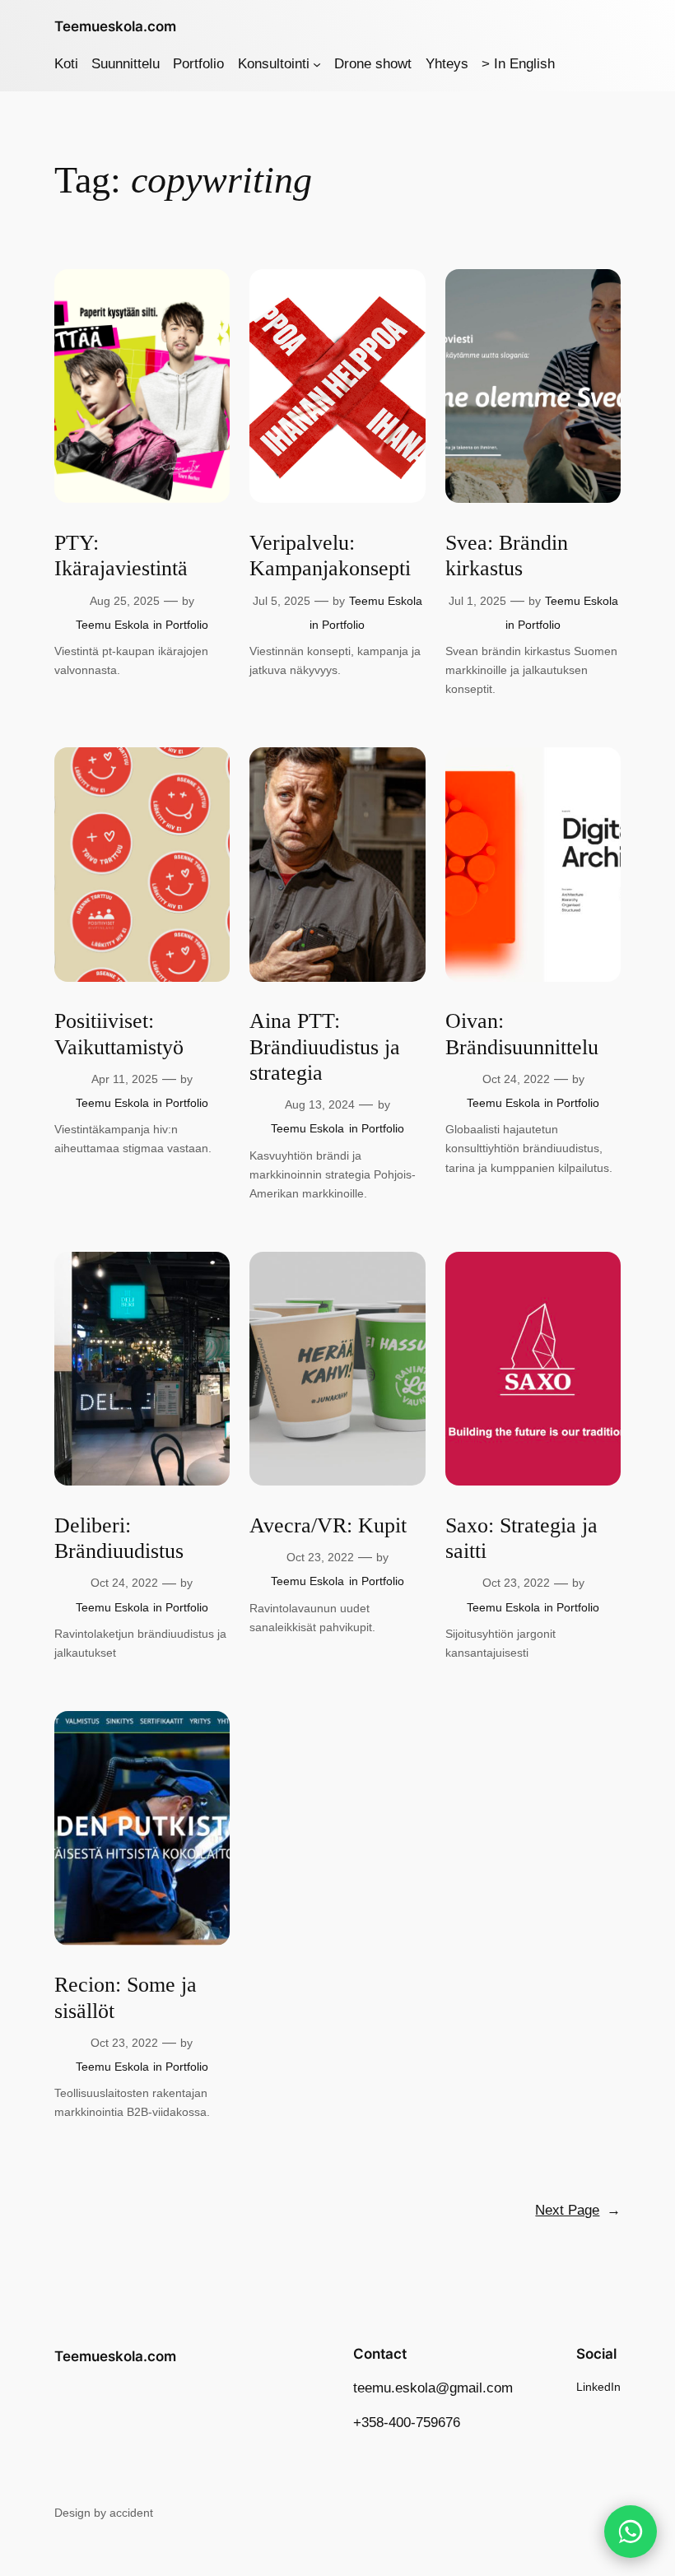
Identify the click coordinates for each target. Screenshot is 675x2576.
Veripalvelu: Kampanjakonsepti (330, 556)
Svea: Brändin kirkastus (507, 556)
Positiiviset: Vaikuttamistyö (119, 1034)
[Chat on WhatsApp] (631, 2532)
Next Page (578, 2210)
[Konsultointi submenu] (317, 64)
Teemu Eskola (112, 625)
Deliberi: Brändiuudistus (119, 1538)
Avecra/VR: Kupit (328, 1525)
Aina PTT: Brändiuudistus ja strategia (325, 1047)
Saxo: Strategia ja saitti (521, 1538)
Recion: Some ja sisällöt (126, 1997)
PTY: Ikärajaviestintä (121, 556)
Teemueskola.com (115, 26)
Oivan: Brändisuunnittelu (522, 1034)
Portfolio (187, 625)
